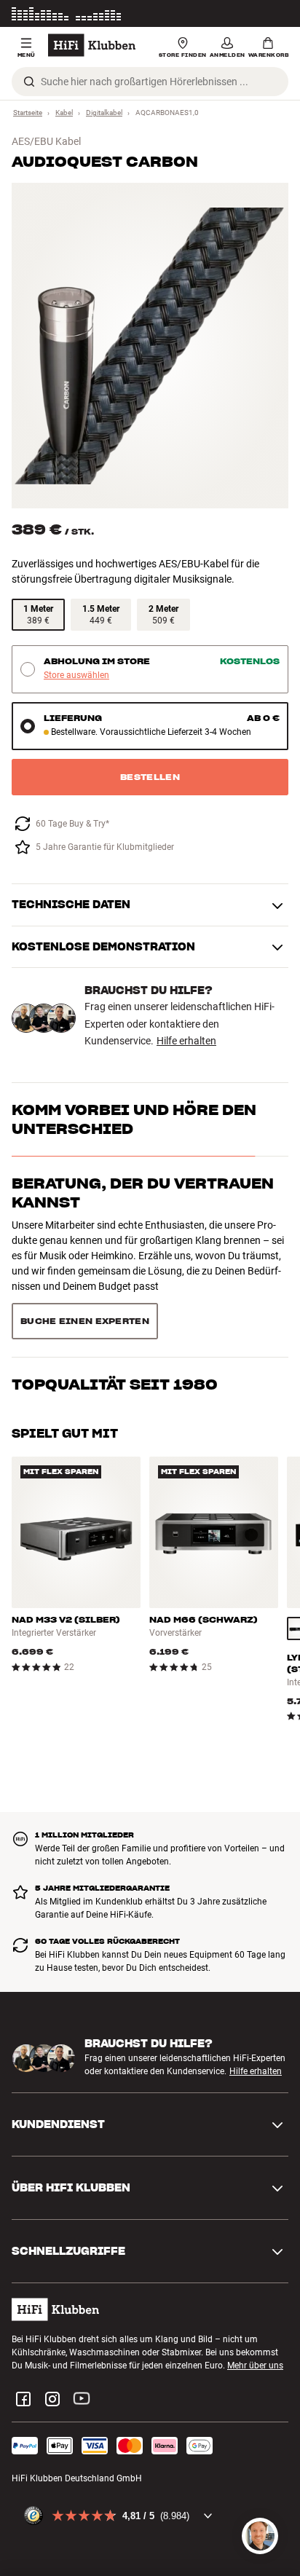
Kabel (64, 113)
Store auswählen (76, 675)
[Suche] (29, 82)
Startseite (28, 113)
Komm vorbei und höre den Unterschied (134, 1119)
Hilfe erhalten (186, 1041)
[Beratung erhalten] (260, 2536)
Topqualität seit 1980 (115, 1257)
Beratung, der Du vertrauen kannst (143, 1193)
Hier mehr (269, 14)
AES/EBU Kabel (46, 141)
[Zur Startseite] (92, 45)
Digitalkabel (104, 113)
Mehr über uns (255, 2299)
